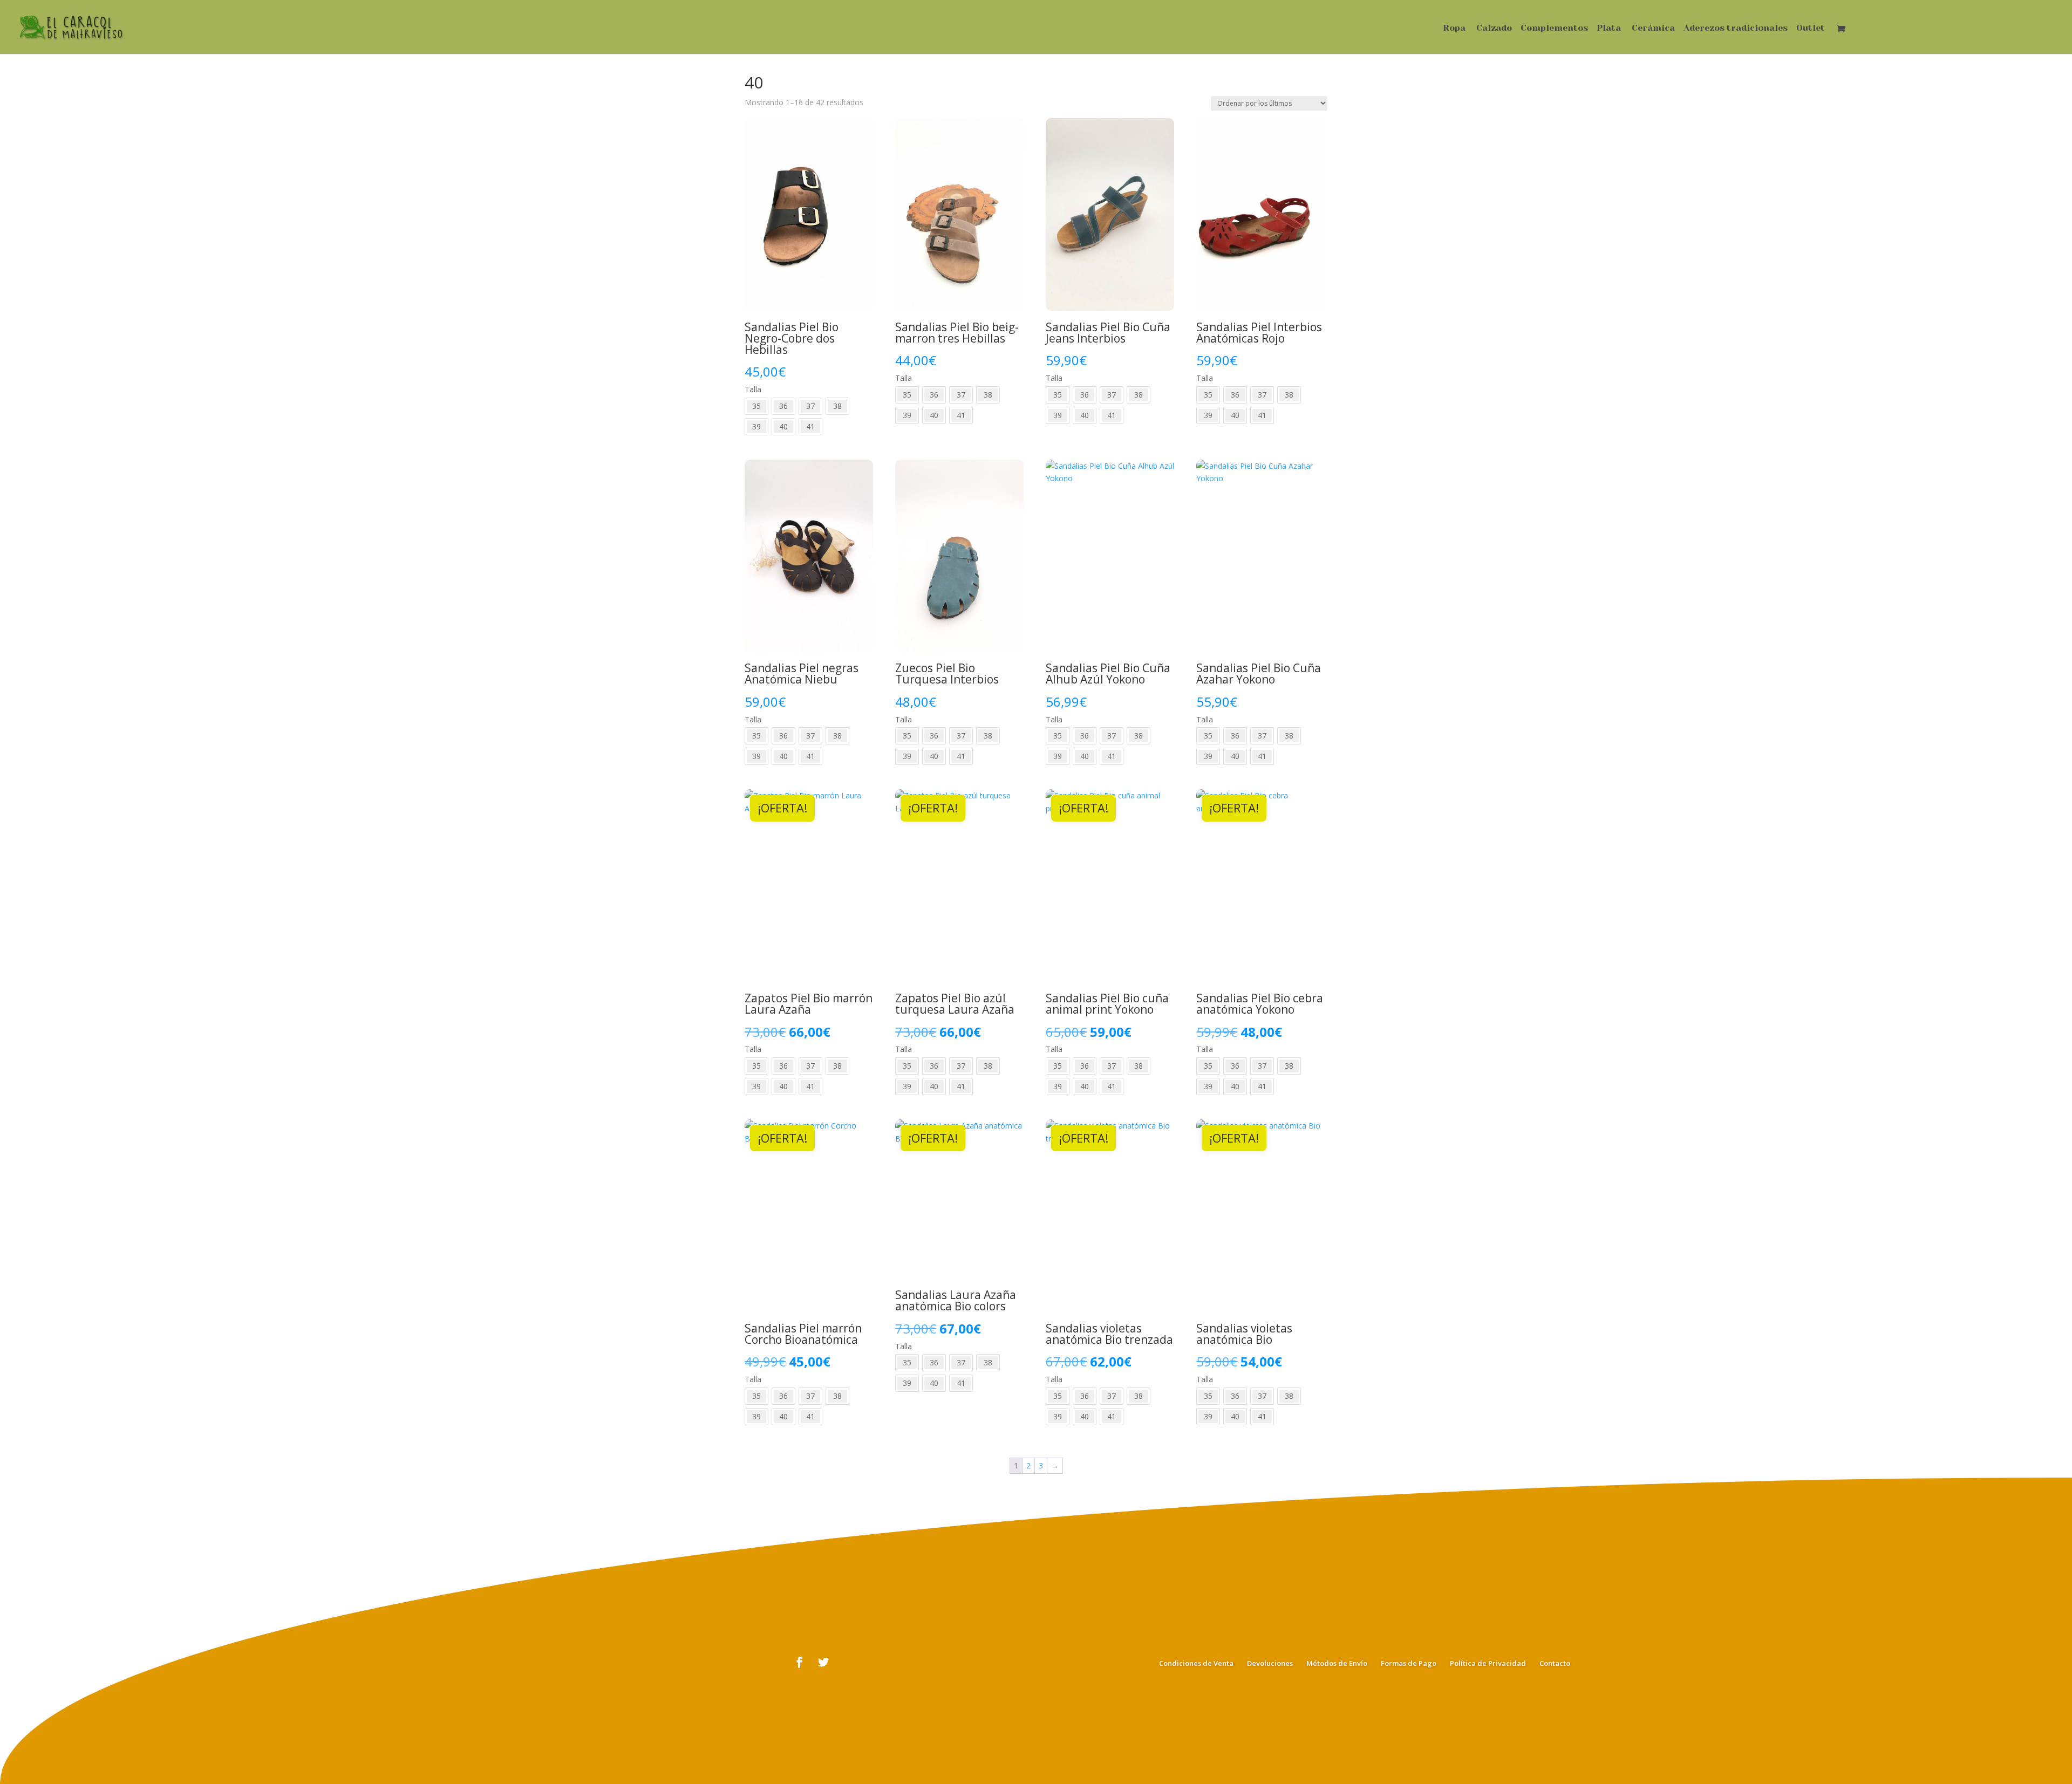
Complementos (1554, 29)
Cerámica (1653, 29)
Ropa (1454, 29)
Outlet (1811, 29)
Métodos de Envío (1337, 1663)
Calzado (1494, 29)
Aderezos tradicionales (1736, 29)
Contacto (1555, 1663)
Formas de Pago (1409, 1663)
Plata (1609, 29)
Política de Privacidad (1488, 1663)
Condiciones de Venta (1196, 1663)
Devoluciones (1270, 1663)
